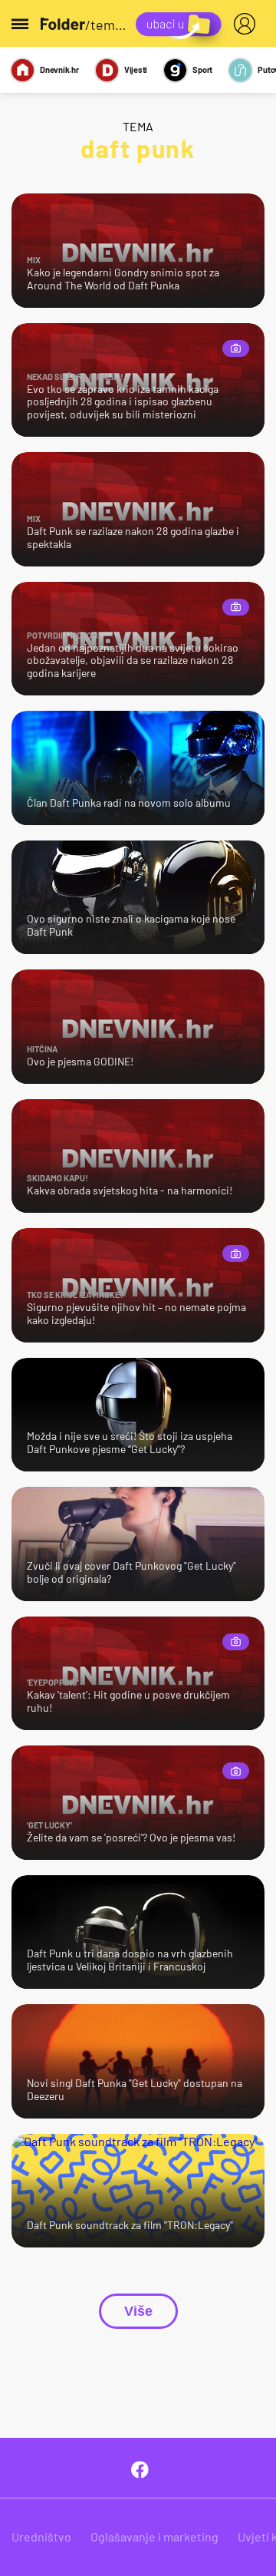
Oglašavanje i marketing (154, 2536)
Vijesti (136, 69)
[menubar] (248, 24)
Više (138, 2311)
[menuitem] (248, 24)
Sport (202, 69)
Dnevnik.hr (59, 69)
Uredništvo (41, 2536)
